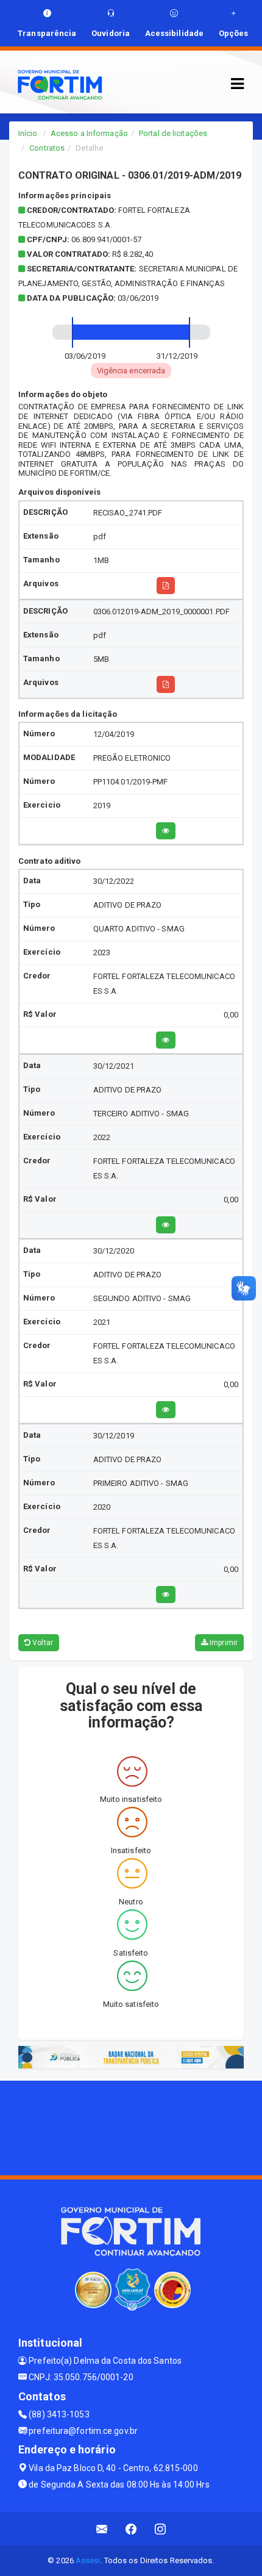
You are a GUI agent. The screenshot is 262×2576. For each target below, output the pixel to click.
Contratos (47, 148)
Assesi (88, 2560)
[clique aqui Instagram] (161, 2529)
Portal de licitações (173, 133)
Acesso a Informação (89, 133)
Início (28, 133)
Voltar (42, 1643)
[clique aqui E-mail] (102, 2529)
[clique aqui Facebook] (131, 2529)
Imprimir (223, 1643)
